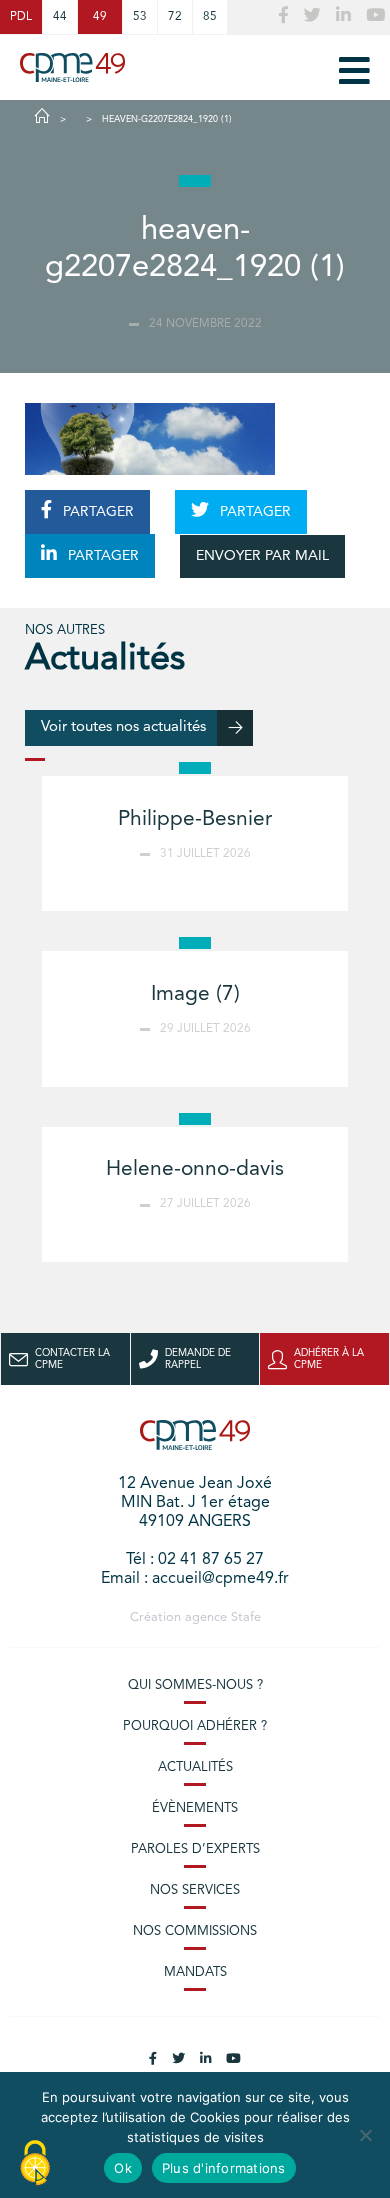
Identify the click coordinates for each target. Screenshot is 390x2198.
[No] (365, 2135)
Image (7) (195, 994)
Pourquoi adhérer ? (195, 1726)
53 (140, 17)
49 (100, 17)
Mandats (195, 1972)
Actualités (195, 1767)
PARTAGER (96, 512)
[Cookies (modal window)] (35, 2164)
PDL (21, 17)
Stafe (246, 1617)
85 (210, 17)
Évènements (195, 1808)
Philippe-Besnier (195, 819)
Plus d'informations (224, 2168)
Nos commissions (195, 1931)
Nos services (195, 1890)
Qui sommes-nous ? (195, 1685)
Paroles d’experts (195, 1849)
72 (175, 17)
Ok (123, 2168)
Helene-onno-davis (195, 1169)
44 (60, 17)
